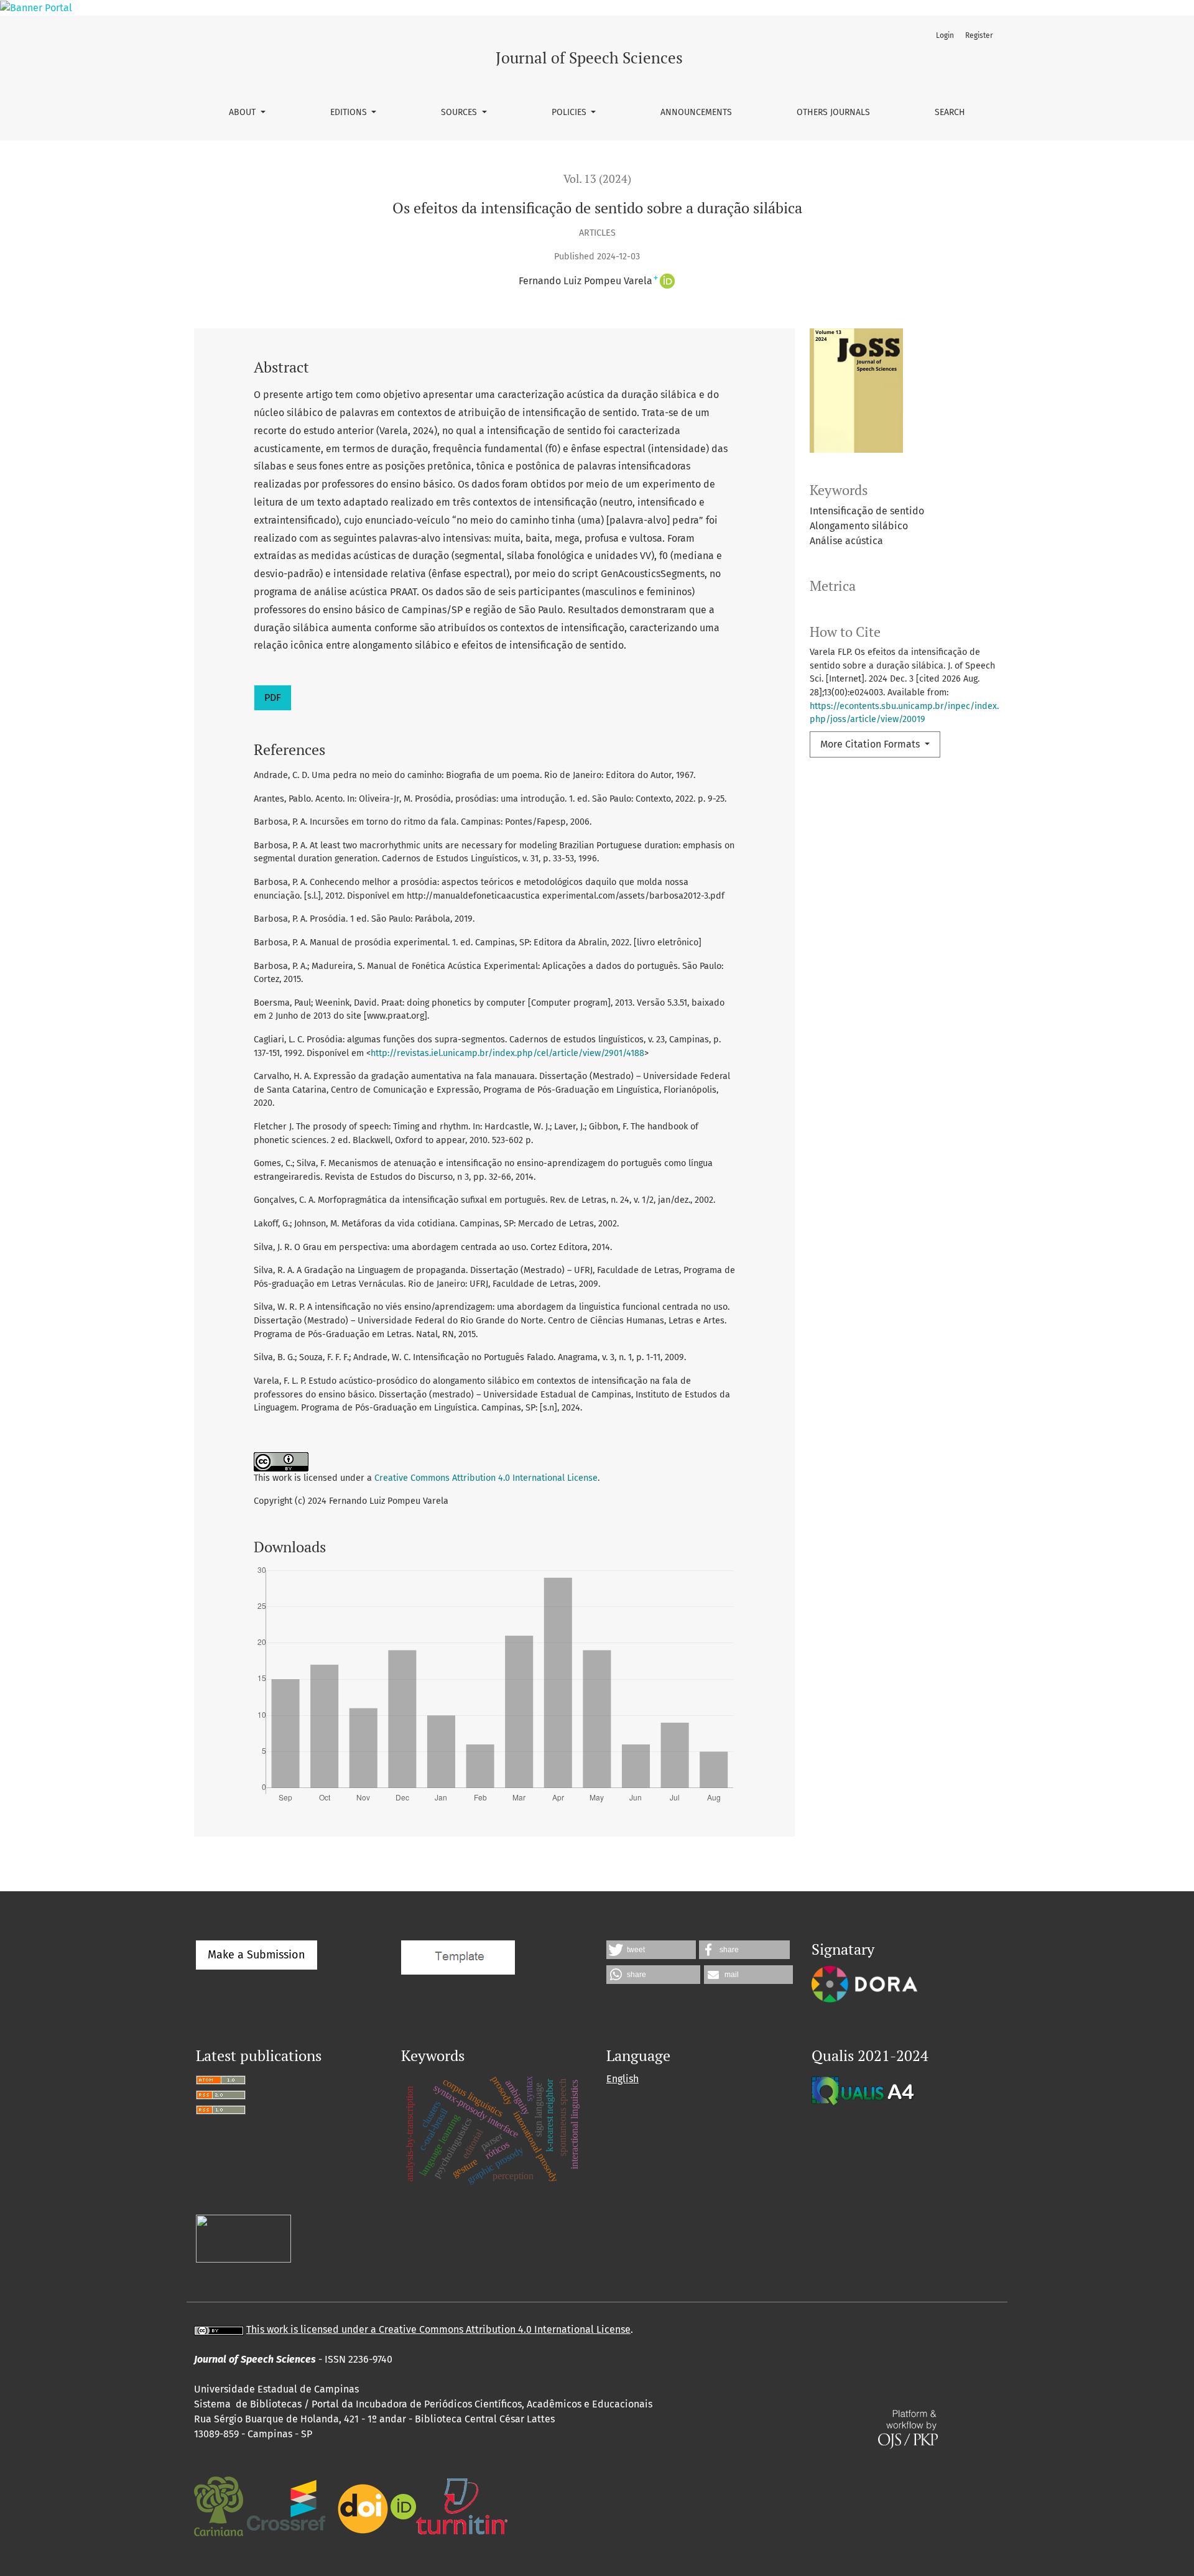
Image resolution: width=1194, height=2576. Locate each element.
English (622, 2079)
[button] (651, 1950)
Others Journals (833, 112)
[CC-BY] (219, 2329)
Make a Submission (257, 1955)
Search (950, 112)
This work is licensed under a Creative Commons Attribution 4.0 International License (438, 2329)
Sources (460, 112)
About (243, 112)
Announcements (696, 112)
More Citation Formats (871, 744)
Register (979, 35)
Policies (570, 112)
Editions (350, 112)
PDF (273, 697)
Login (945, 35)
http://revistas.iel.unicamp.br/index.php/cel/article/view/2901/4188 (507, 1053)
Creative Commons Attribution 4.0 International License (486, 1478)
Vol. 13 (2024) (597, 179)
